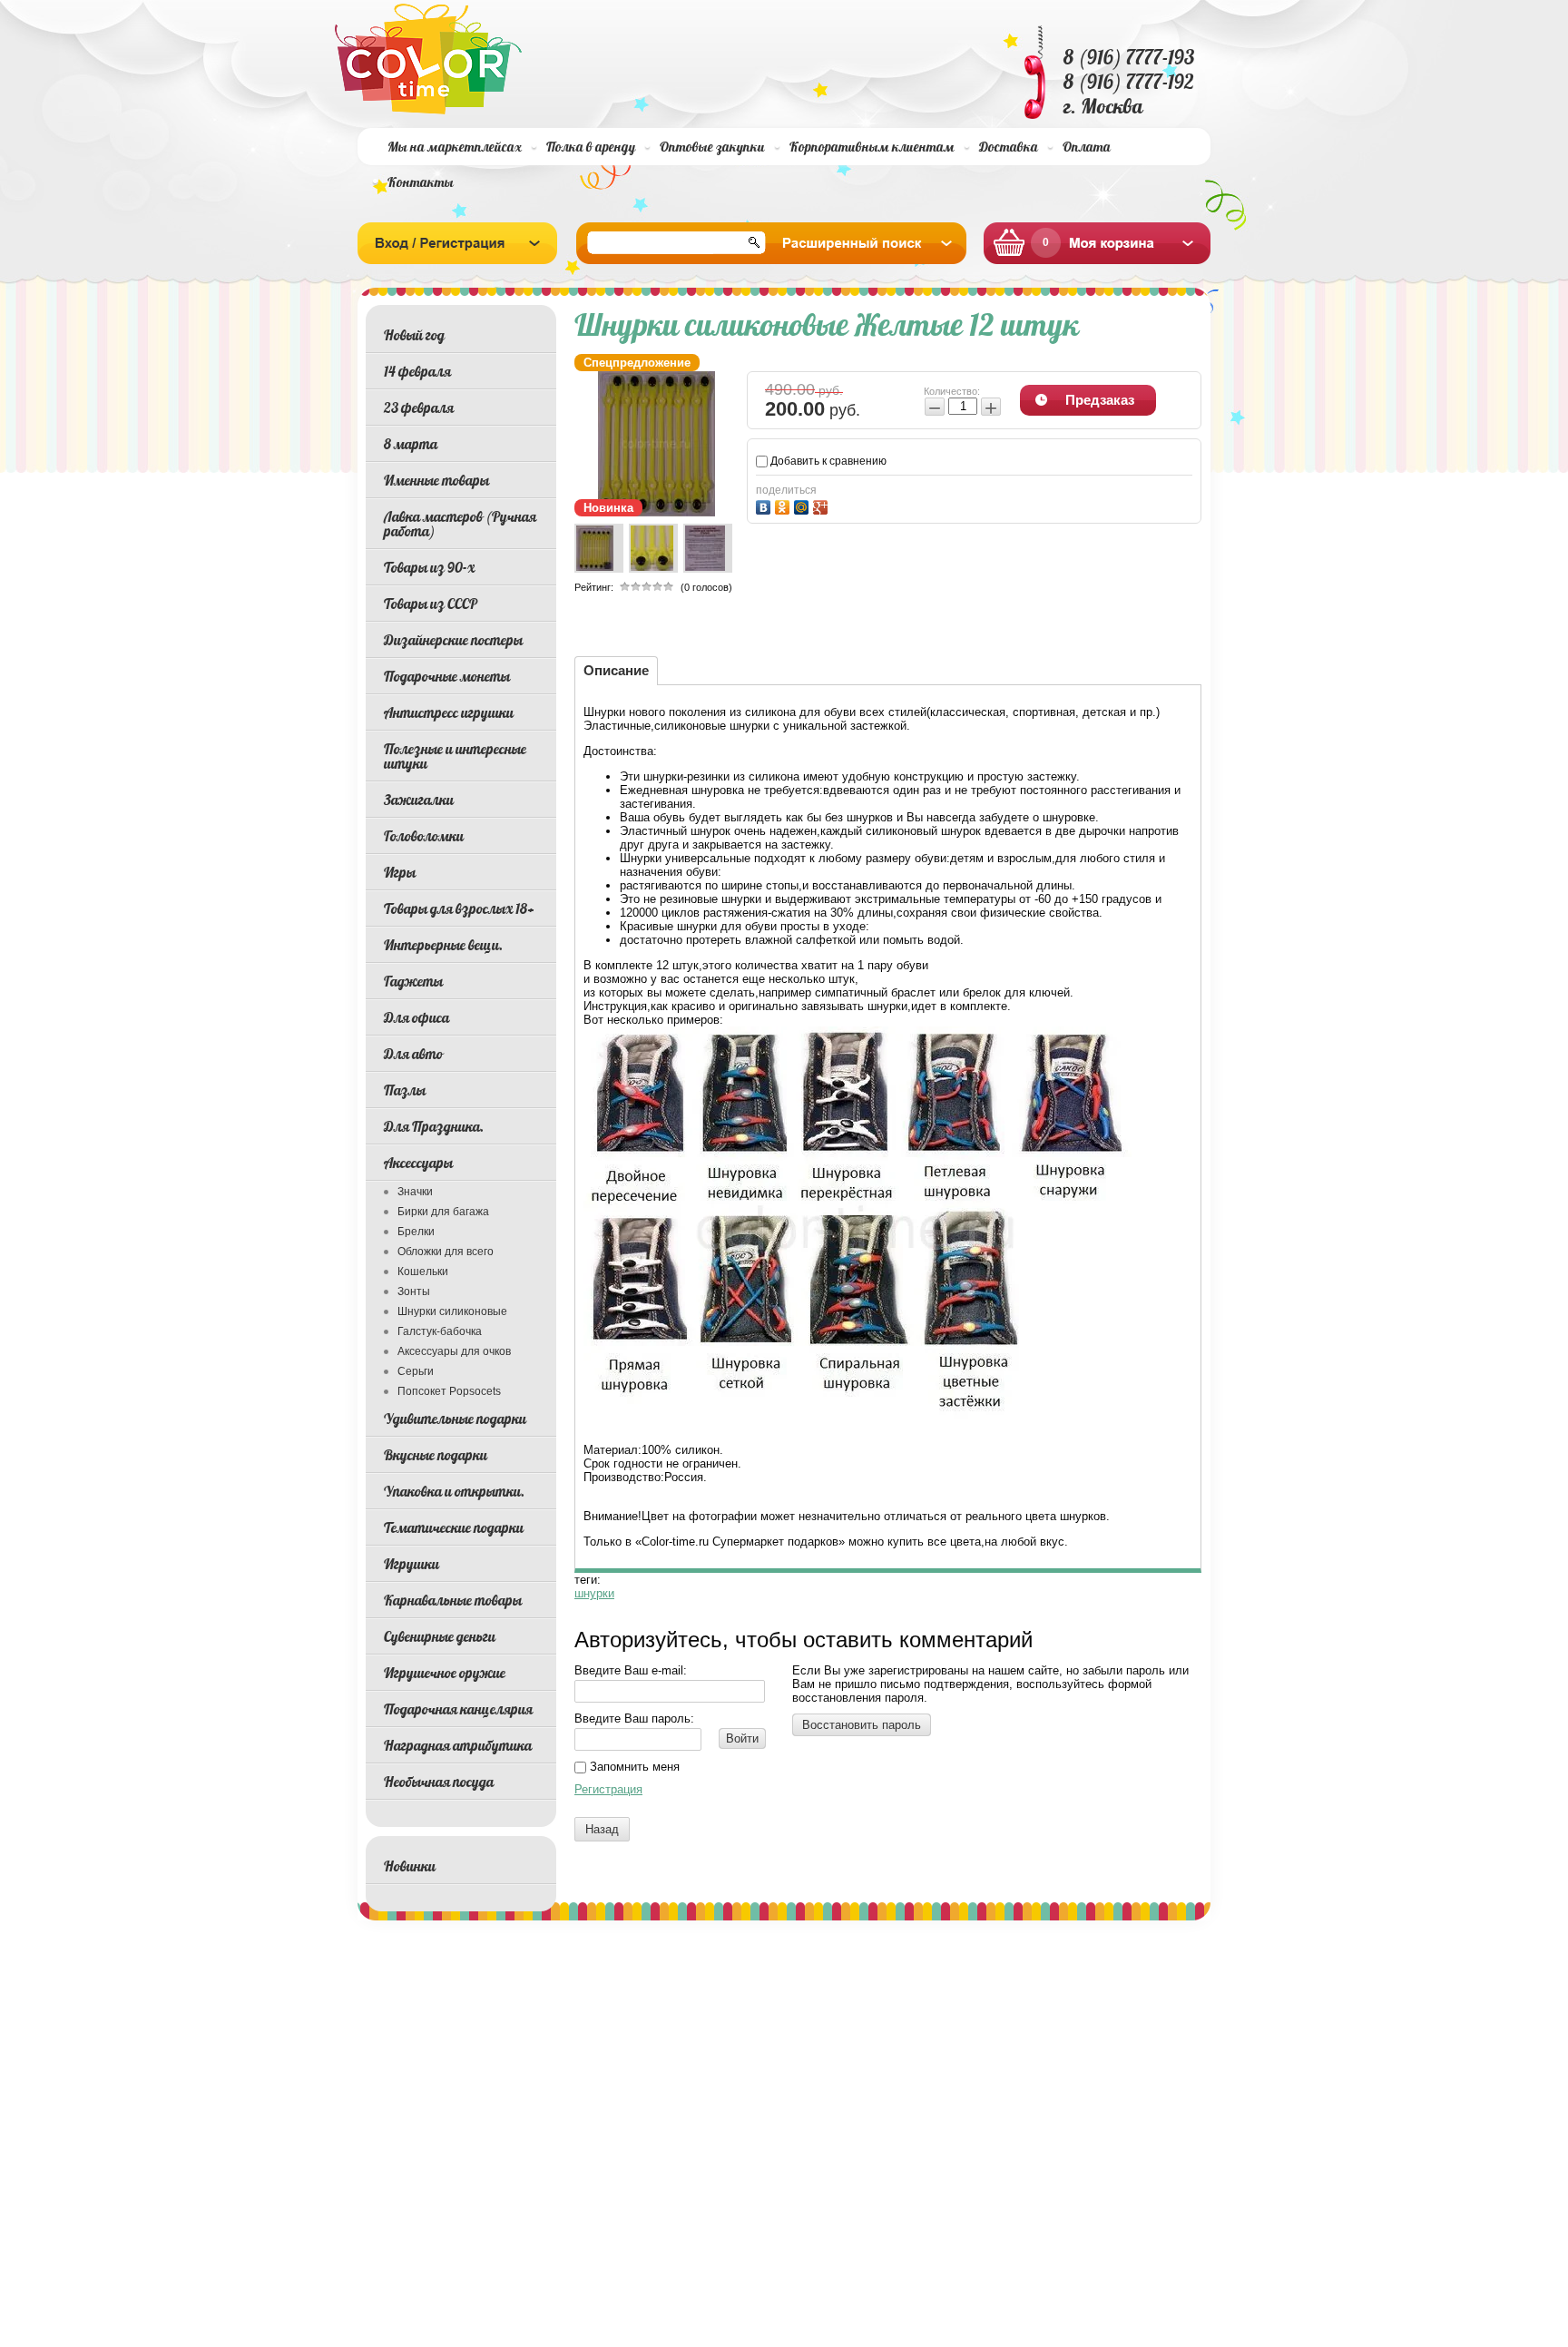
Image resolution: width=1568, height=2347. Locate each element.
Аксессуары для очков (454, 1351)
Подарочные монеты (447, 676)
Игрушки (412, 1564)
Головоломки (424, 836)
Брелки (416, 1232)
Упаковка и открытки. (454, 1491)
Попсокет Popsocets (449, 1391)
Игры (400, 872)
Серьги (416, 1371)
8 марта (411, 444)
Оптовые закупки (712, 147)
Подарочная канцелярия (458, 1709)
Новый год (414, 335)
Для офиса (416, 1017)
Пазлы (405, 1090)
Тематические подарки (454, 1527)
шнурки (594, 1593)
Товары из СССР (431, 604)
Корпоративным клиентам (872, 147)
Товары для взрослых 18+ (459, 908)
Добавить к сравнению (827, 461)
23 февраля (419, 408)
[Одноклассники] (784, 505)
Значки (415, 1192)
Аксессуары (418, 1163)
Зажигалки (419, 800)
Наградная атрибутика (458, 1745)
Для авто (413, 1054)
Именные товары (436, 480)
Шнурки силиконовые (452, 1311)
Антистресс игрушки (449, 712)
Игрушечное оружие (445, 1673)
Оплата (1087, 147)
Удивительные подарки (455, 1419)
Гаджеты (413, 981)
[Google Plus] (823, 505)
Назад (602, 1829)
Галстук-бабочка (440, 1331)
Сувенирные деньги (440, 1636)
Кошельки (423, 1272)
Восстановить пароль (862, 1725)
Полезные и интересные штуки (455, 756)
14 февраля (417, 371)
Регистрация (608, 1789)
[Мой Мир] (804, 505)
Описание (616, 670)
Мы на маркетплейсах (455, 147)
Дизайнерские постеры (453, 640)
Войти (742, 1738)
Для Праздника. (434, 1126)
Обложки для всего (446, 1252)
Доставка (1009, 147)
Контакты (421, 182)
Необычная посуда (439, 1782)
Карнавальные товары (453, 1600)
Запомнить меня (633, 1767)
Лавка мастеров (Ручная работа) (460, 524)
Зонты (414, 1291)
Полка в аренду (591, 147)
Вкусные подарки (436, 1455)
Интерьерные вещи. (443, 945)
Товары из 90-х (429, 567)
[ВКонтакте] (765, 505)
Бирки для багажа (443, 1212)
